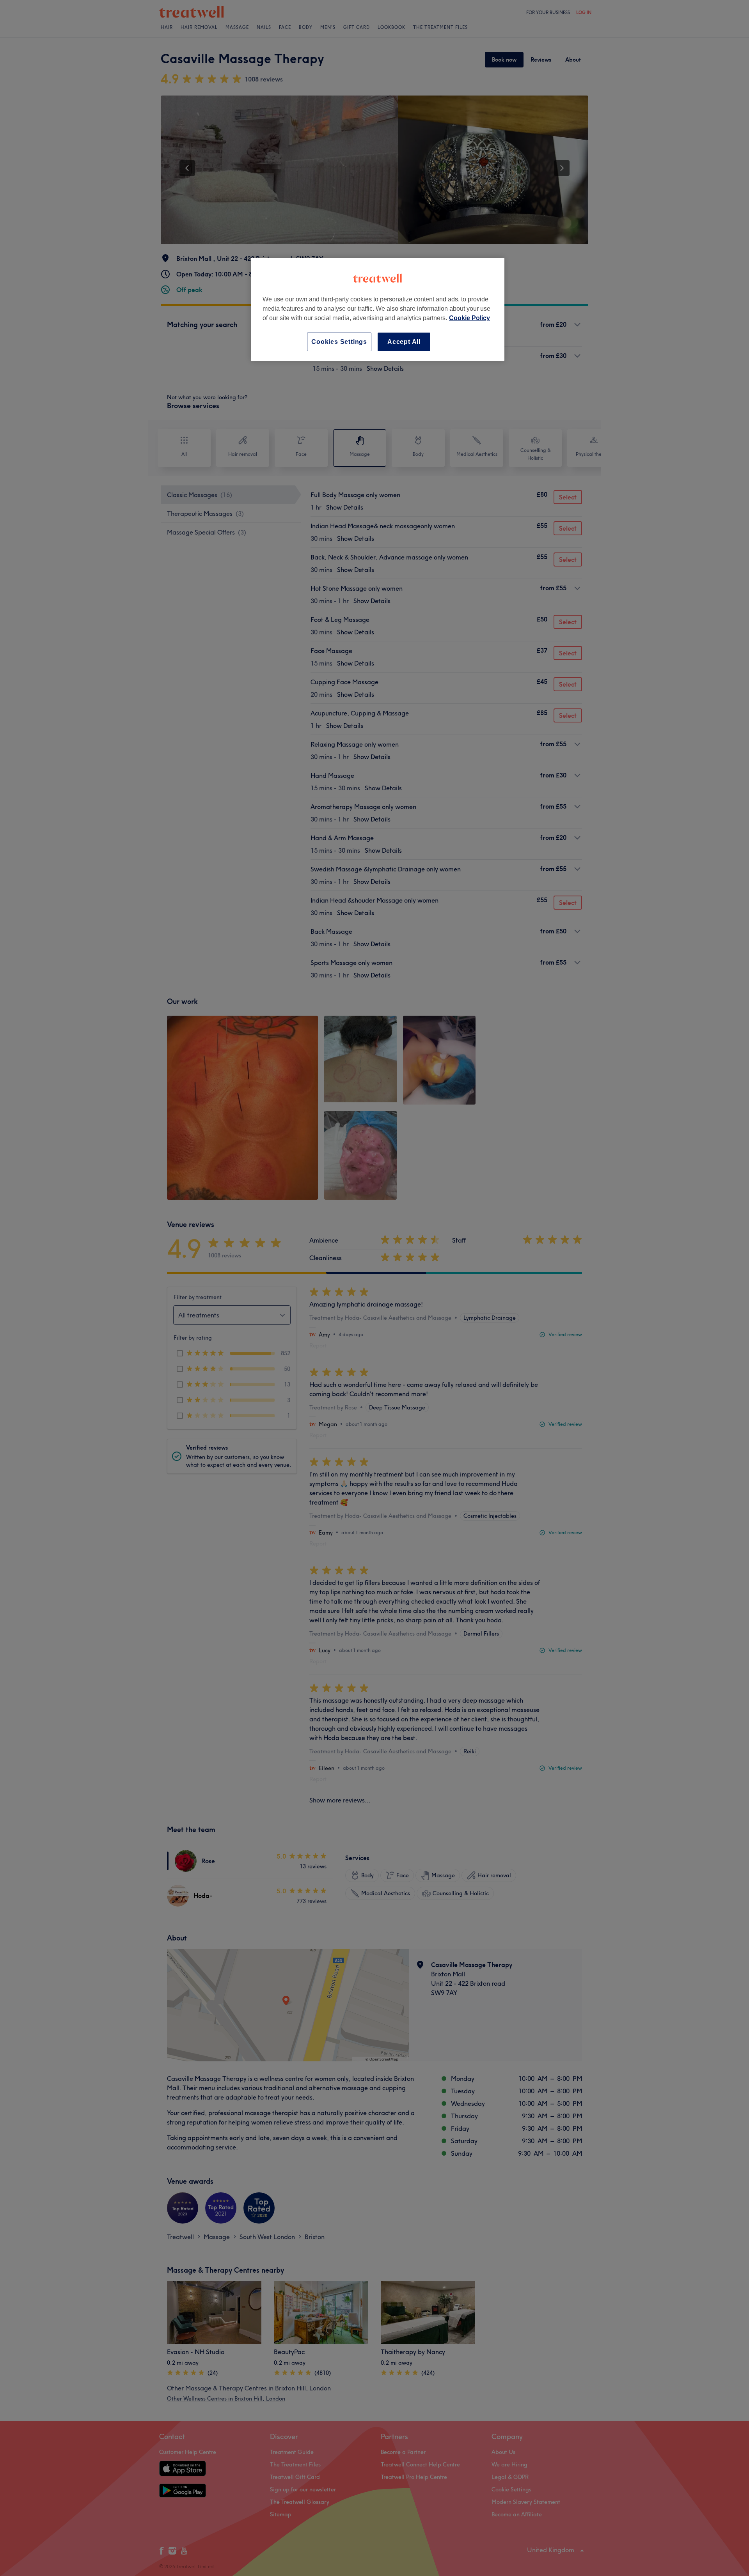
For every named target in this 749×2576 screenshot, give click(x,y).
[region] (378, 309)
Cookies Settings (339, 342)
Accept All (404, 342)
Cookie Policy (469, 318)
